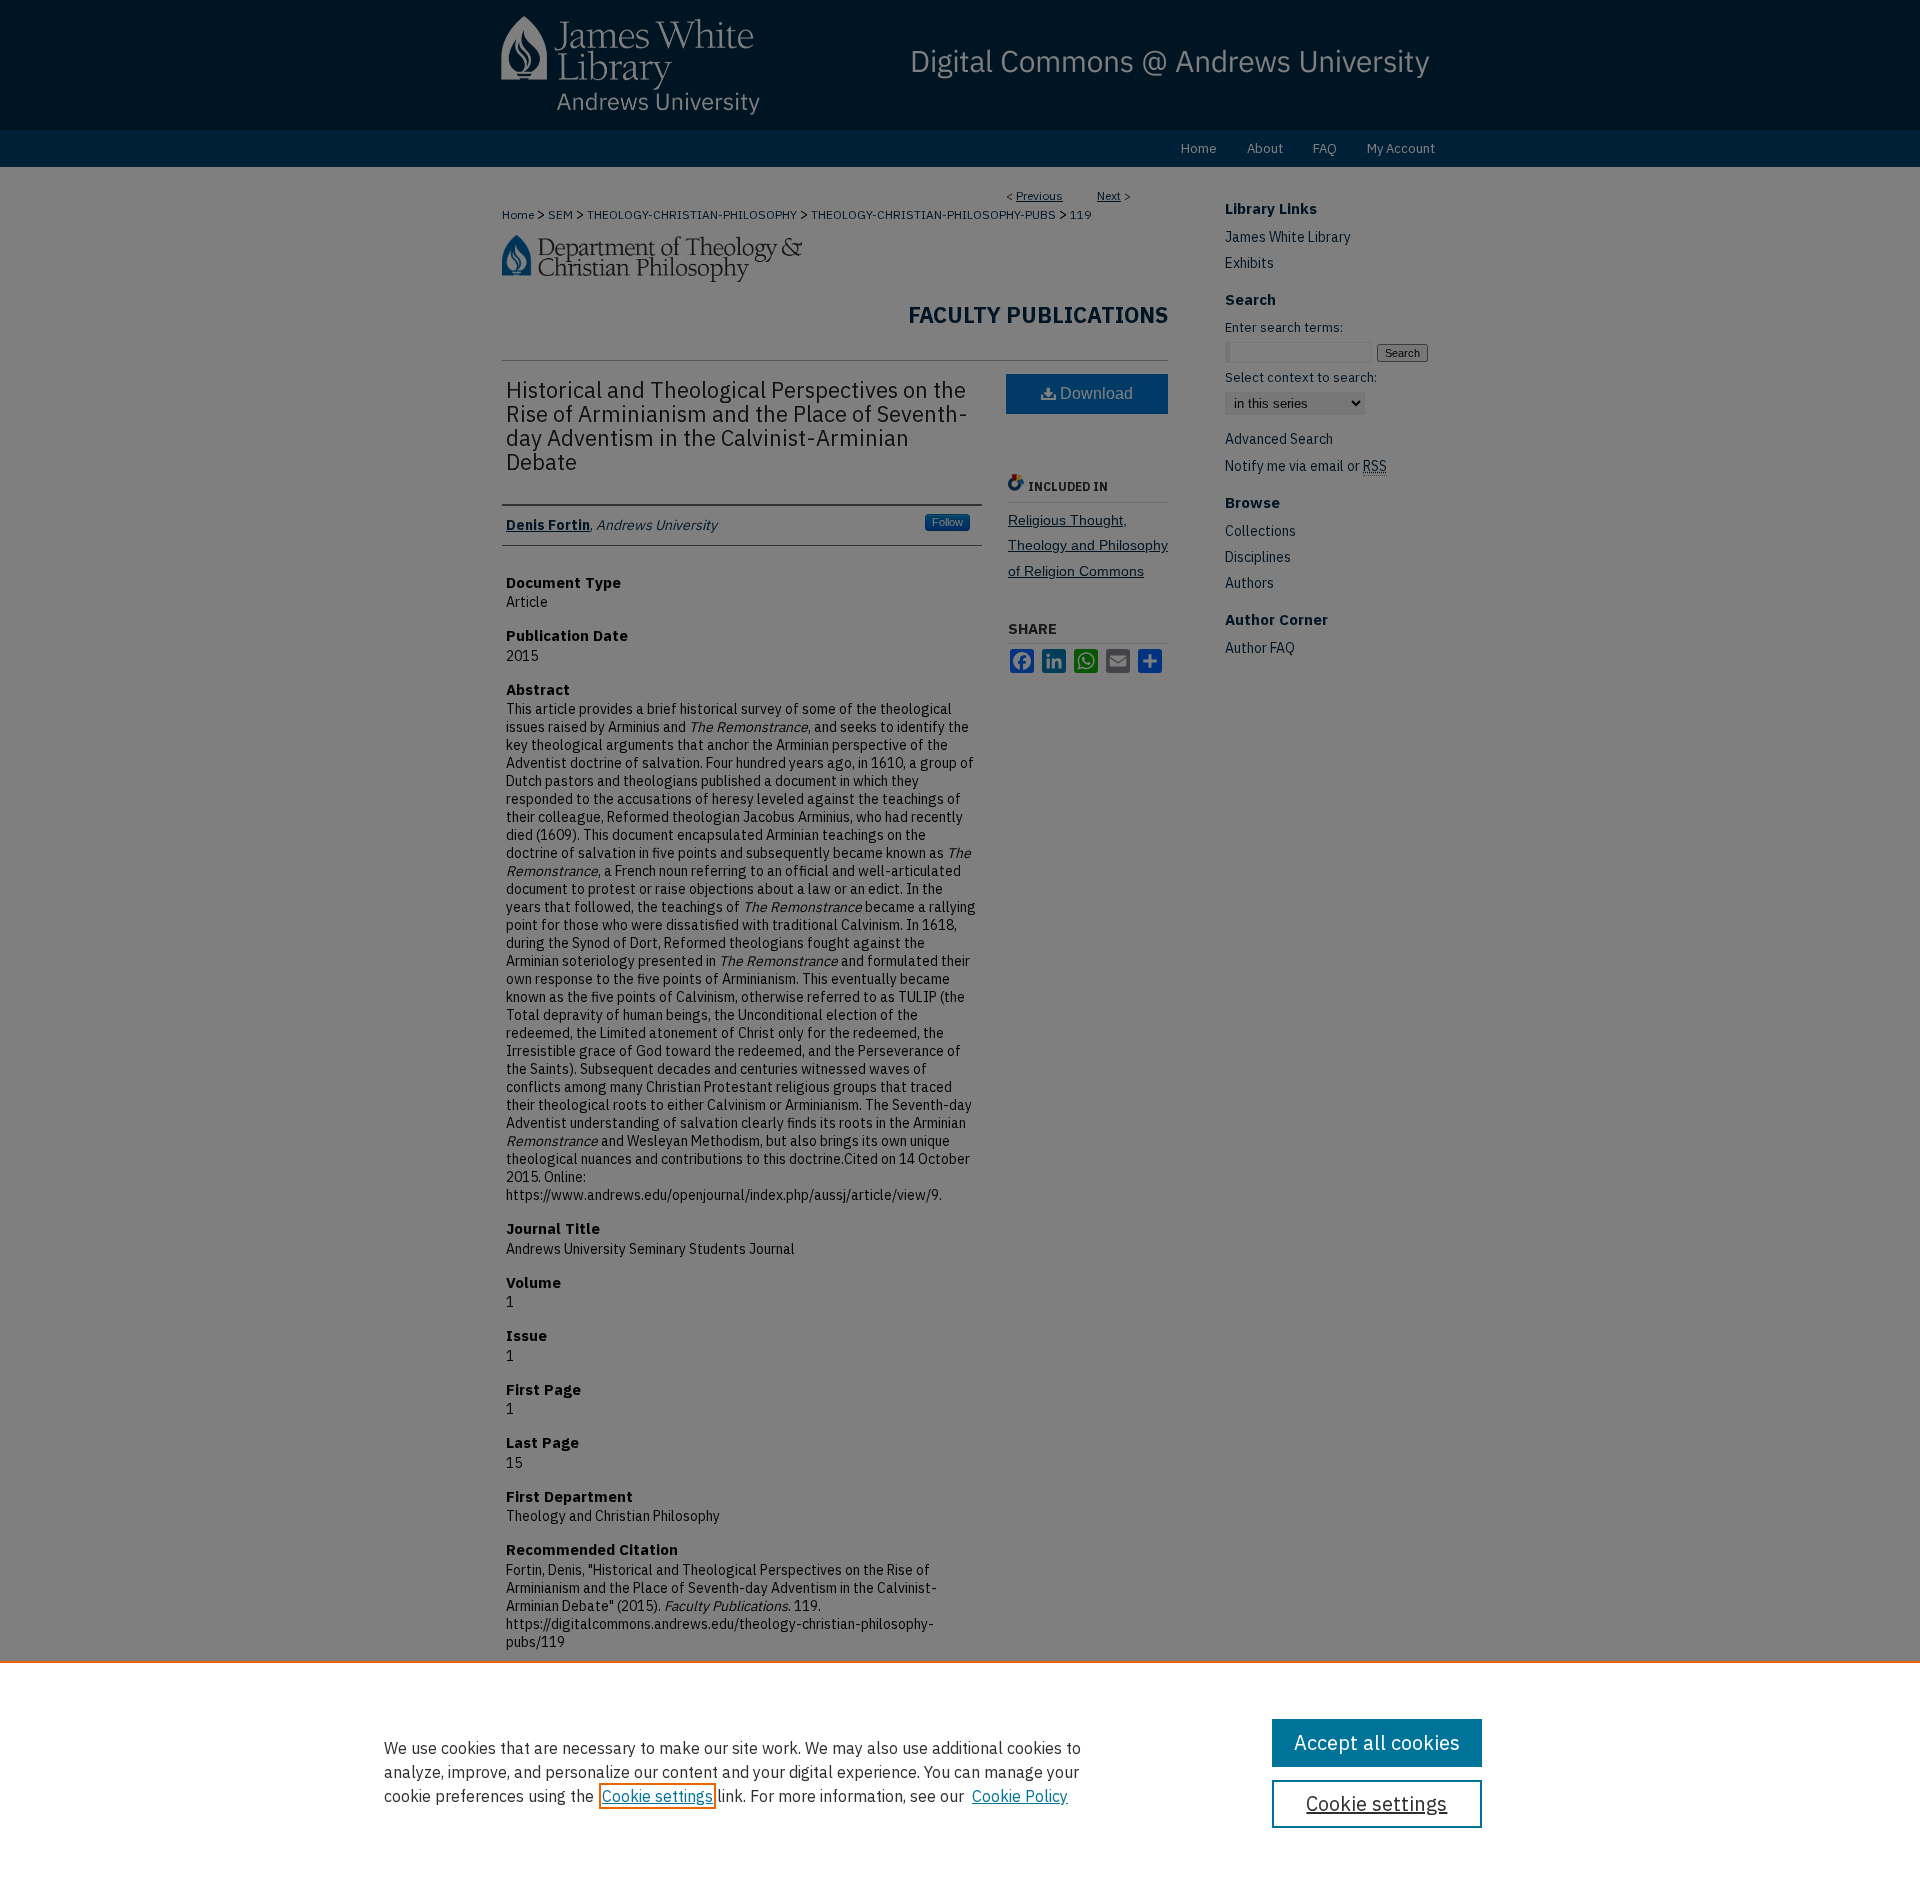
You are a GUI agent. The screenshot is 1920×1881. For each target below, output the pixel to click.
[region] (960, 1771)
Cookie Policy (1020, 1796)
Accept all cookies (1377, 1742)
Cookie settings (657, 1796)
